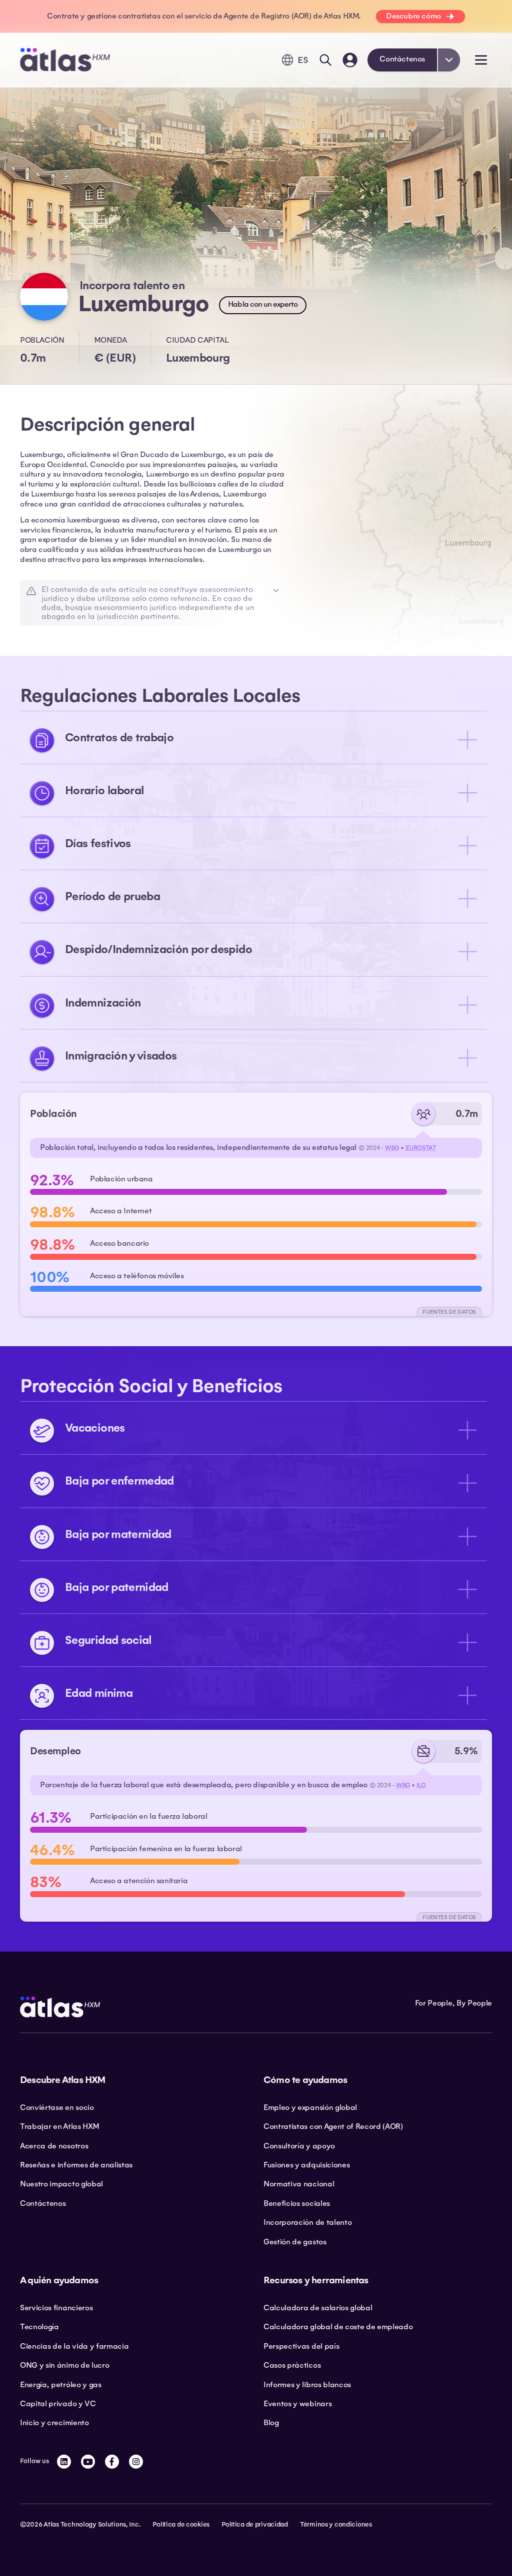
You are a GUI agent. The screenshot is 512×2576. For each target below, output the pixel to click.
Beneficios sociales (297, 2203)
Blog (271, 2423)
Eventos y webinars (297, 2404)
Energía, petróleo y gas (61, 2385)
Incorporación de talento (307, 2222)
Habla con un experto (263, 304)
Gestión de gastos (295, 2242)
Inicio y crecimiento (54, 2423)
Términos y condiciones (336, 2525)
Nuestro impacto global (61, 2184)
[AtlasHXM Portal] (350, 60)
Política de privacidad (255, 2525)
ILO (421, 1785)
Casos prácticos (292, 2365)
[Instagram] (136, 2462)
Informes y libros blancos (307, 2385)
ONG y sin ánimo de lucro (64, 2365)
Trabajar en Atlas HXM (59, 2126)
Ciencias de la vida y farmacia (74, 2346)
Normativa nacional (299, 2184)
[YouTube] (88, 2462)
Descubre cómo (413, 16)
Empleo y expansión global (310, 2107)
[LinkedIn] (64, 2462)
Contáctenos (402, 59)
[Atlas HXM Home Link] (65, 60)
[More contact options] (449, 60)
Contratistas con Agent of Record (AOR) (333, 2126)
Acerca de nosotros (54, 2146)
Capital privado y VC (58, 2404)
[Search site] (325, 60)
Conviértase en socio (57, 2107)
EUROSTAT (421, 1148)
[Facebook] (112, 2462)
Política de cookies (181, 2525)
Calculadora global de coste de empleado (338, 2327)
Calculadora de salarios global (318, 2308)
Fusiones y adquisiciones (306, 2165)
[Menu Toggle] (481, 60)
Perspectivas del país (301, 2346)
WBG (392, 1148)
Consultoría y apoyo (299, 2146)
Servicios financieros (56, 2308)
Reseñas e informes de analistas (76, 2165)
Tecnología (39, 2327)
